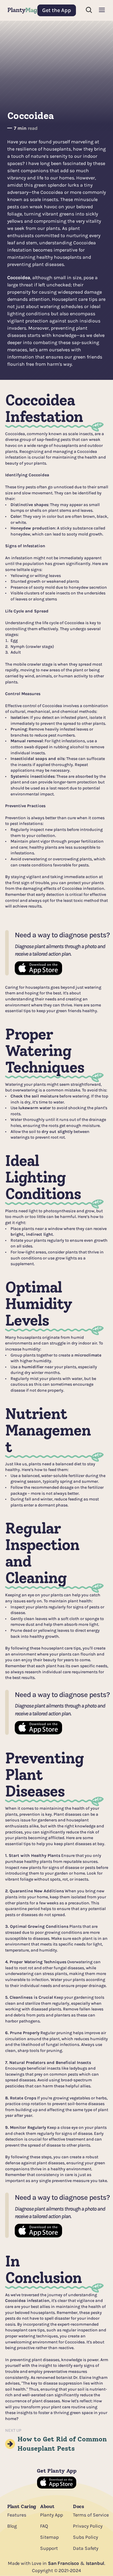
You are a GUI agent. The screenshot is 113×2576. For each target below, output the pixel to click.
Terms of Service (91, 2515)
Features (17, 2515)
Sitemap (49, 2537)
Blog (12, 2526)
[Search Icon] (89, 10)
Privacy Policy (88, 2526)
